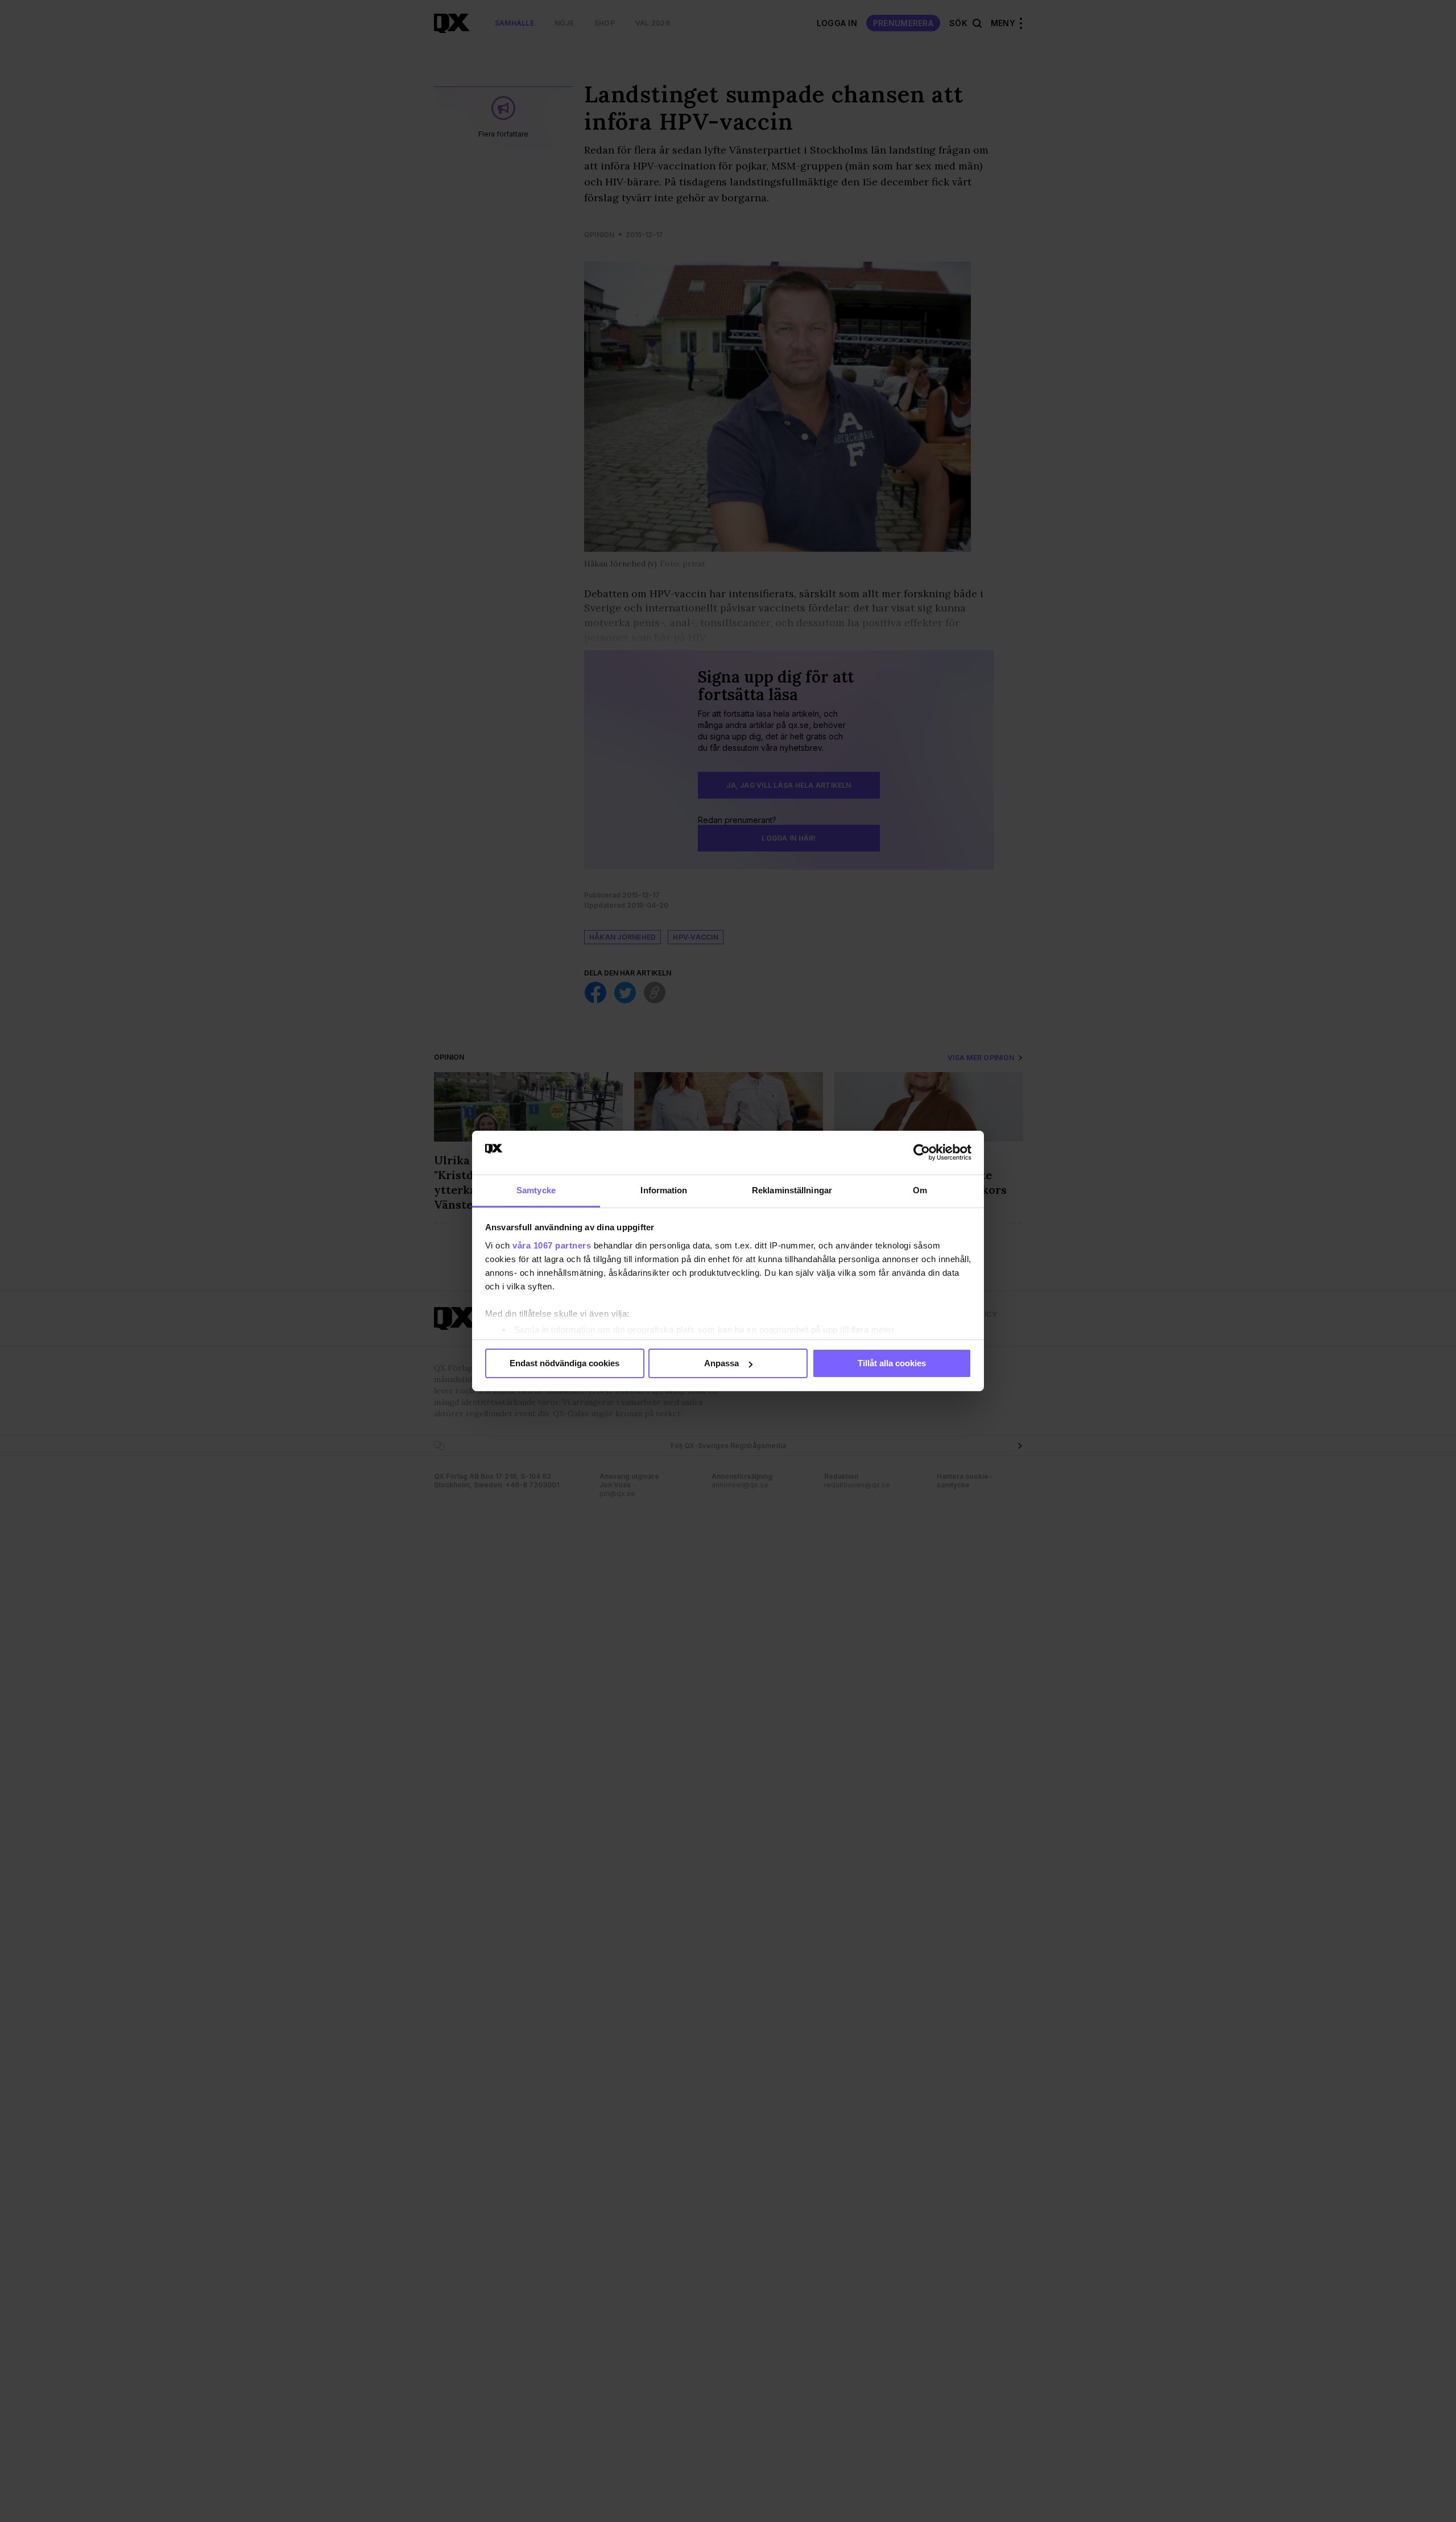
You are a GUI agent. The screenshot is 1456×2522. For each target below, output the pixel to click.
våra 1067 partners (552, 1245)
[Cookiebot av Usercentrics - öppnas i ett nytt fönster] (922, 1152)
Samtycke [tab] (536, 1190)
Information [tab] (664, 1190)
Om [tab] (920, 1190)
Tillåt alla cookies (892, 1363)
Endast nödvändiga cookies (564, 1363)
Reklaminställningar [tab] (792, 1190)
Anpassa (721, 1363)
